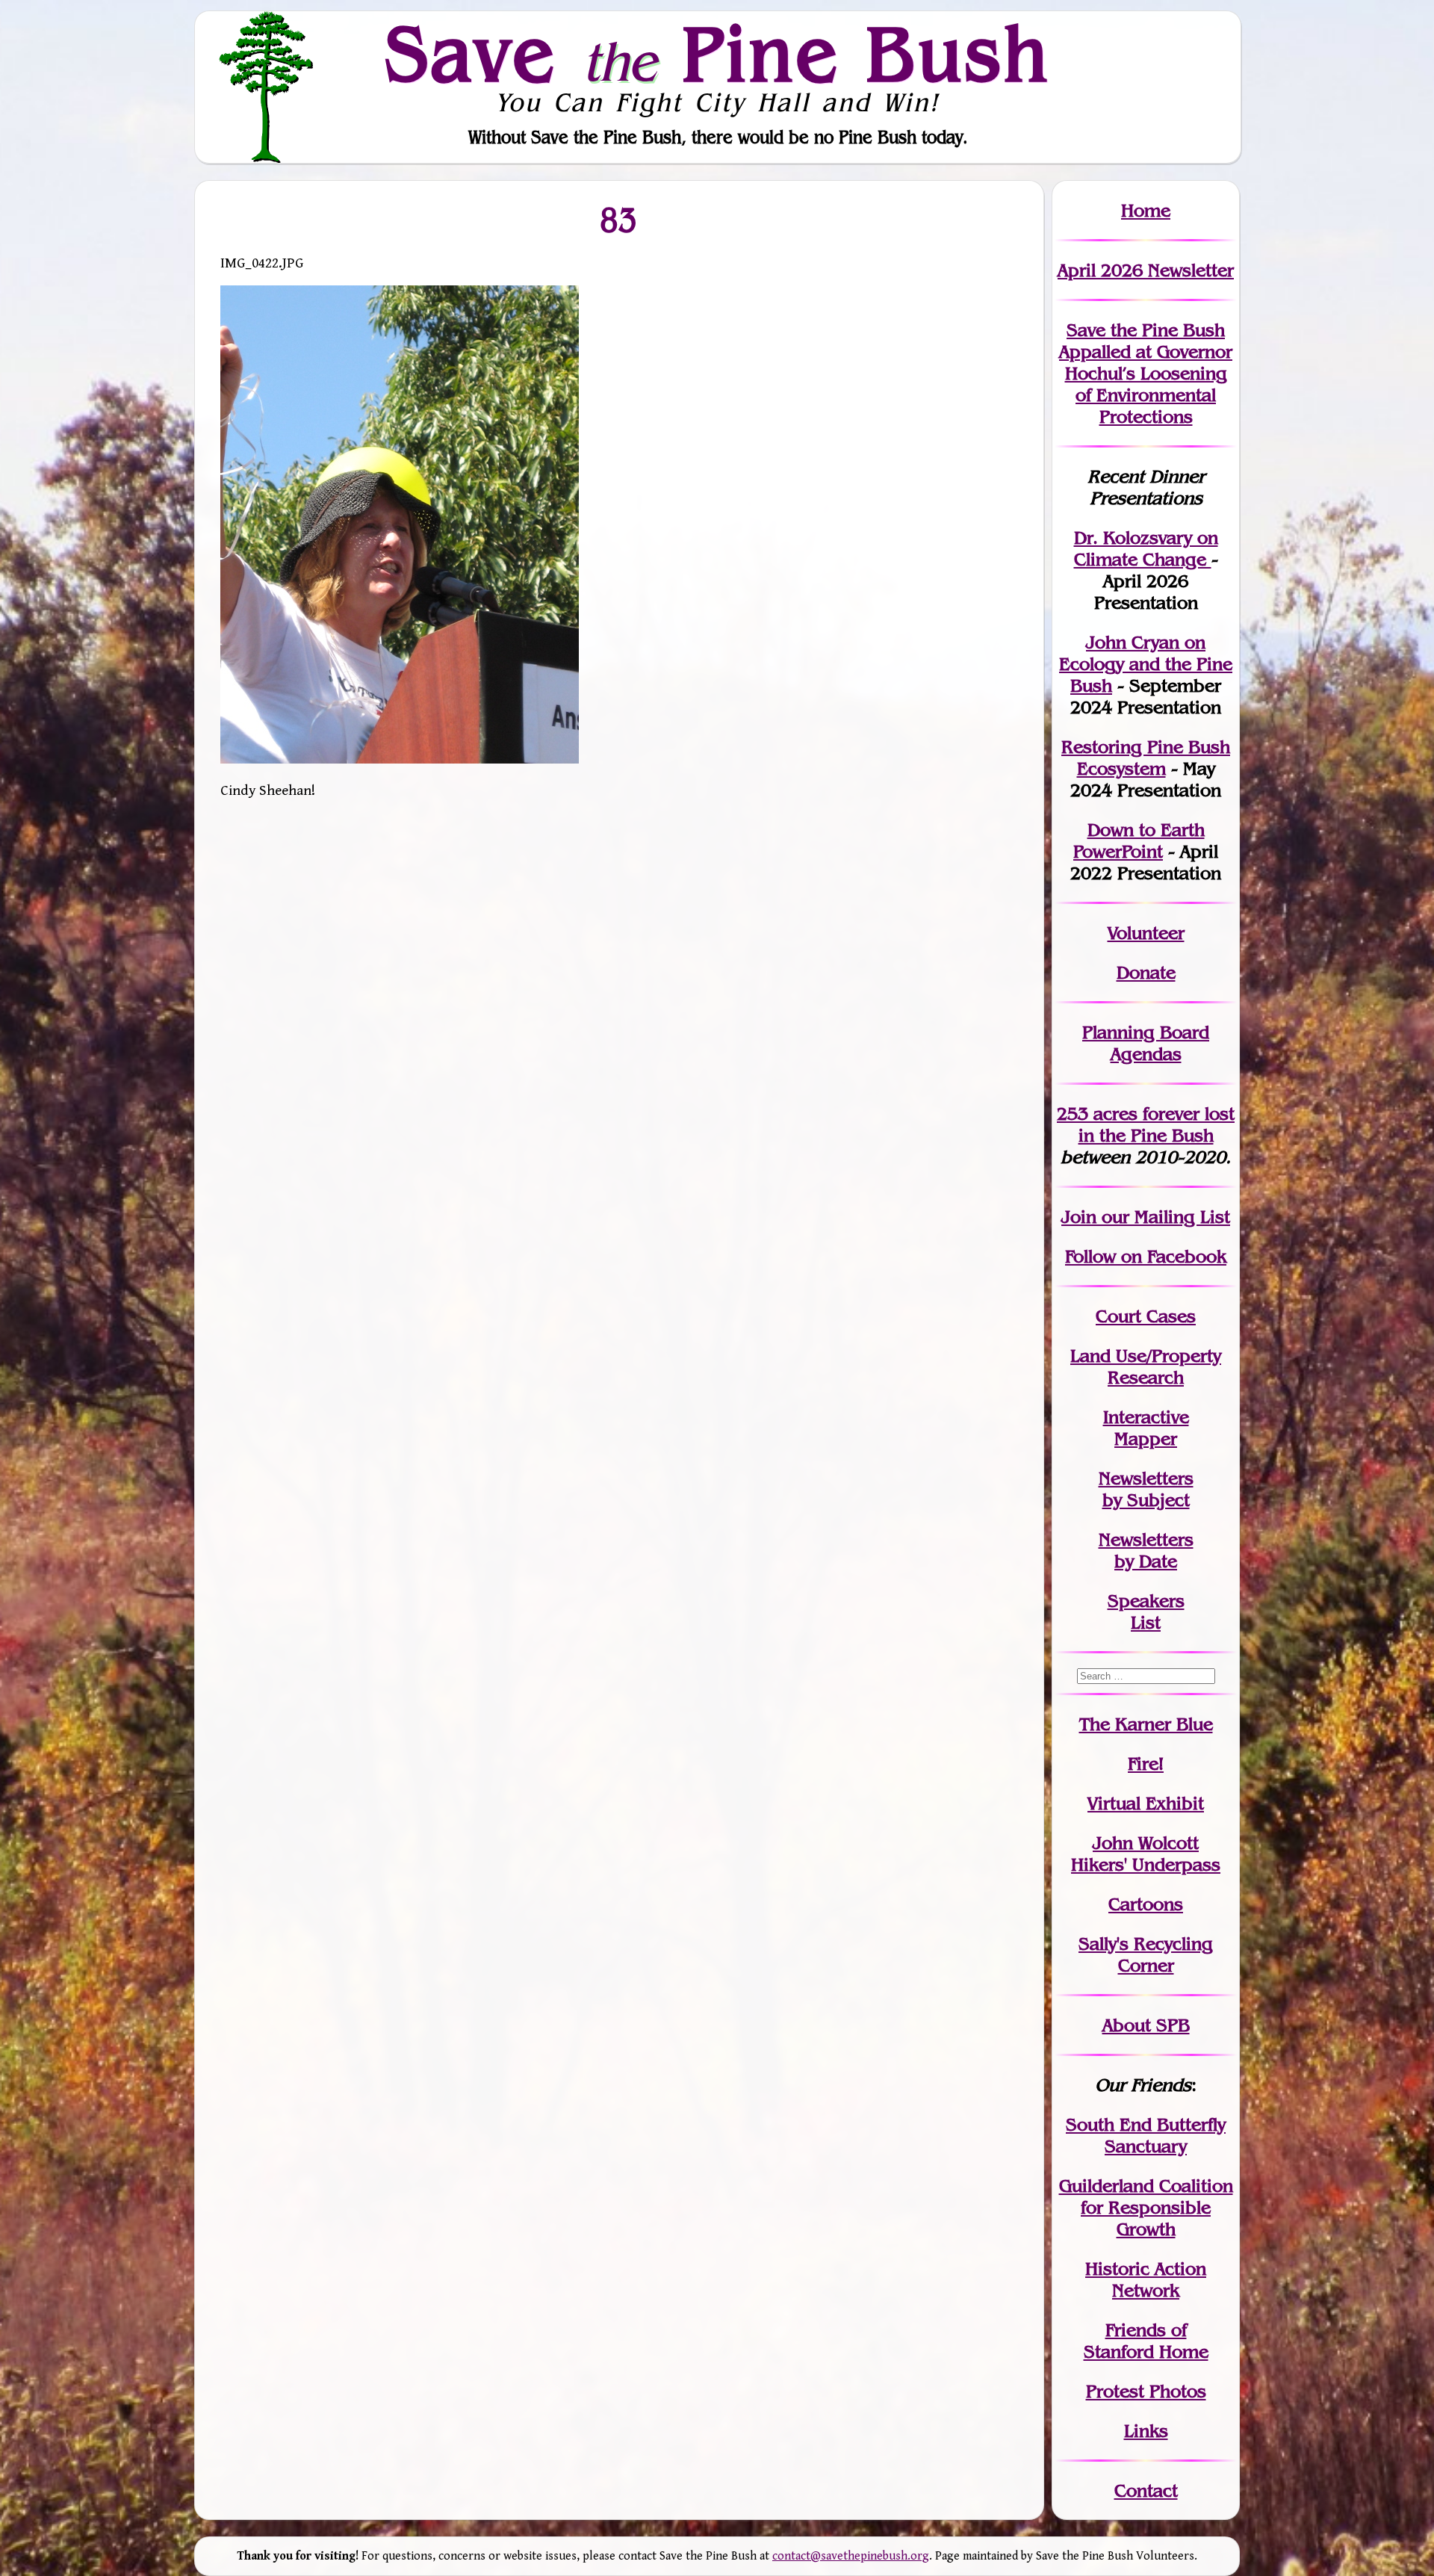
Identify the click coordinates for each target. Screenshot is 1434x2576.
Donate (1146, 972)
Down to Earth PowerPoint (1139, 840)
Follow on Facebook (1146, 1256)
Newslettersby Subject (1146, 1489)
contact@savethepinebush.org (851, 2556)
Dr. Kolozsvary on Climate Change (1146, 548)
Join (1079, 1217)
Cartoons (1146, 1904)
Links (1146, 2431)
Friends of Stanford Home (1146, 2341)
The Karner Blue (1146, 1724)
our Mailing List (1163, 1217)
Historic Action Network (1146, 2279)
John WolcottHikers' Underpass (1146, 1854)
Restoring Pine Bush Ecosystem (1146, 758)
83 (619, 219)
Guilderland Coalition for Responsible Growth (1146, 2207)
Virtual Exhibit (1146, 1803)
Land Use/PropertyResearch (1146, 1366)
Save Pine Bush (718, 53)
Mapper (1146, 1439)
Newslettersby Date (1146, 1550)
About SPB (1146, 2025)
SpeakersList (1146, 1611)
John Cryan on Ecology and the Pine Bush (1146, 664)
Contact (1146, 2490)
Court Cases (1146, 1316)
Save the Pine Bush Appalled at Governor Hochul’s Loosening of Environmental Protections (1146, 373)
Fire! (1146, 1764)
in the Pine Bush (1157, 1124)
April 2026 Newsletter (1146, 270)
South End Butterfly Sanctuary (1146, 2135)
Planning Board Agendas (1146, 1043)
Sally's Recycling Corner (1146, 1954)
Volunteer (1146, 933)
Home (1146, 210)
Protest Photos (1146, 2391)
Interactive (1146, 1417)
